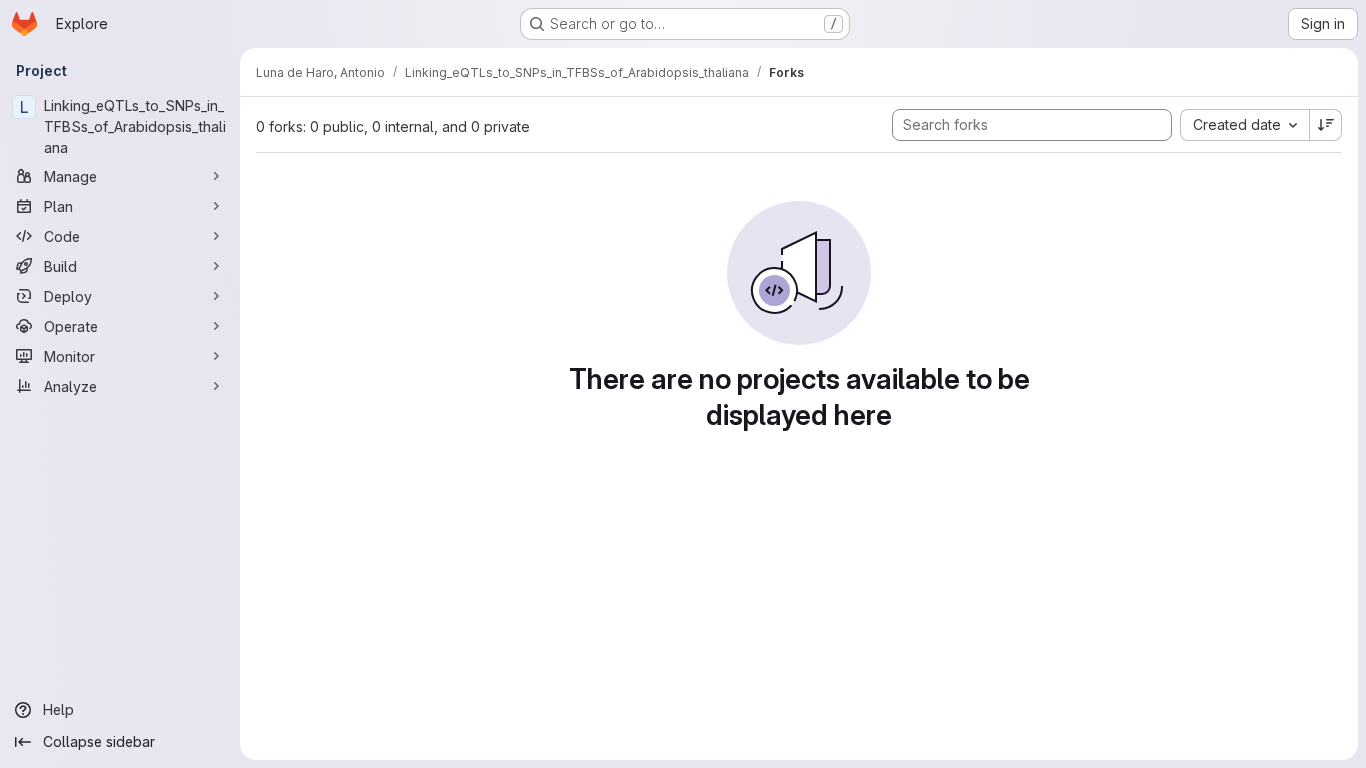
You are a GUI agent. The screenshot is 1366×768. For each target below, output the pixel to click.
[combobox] (1244, 125)
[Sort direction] (1326, 125)
